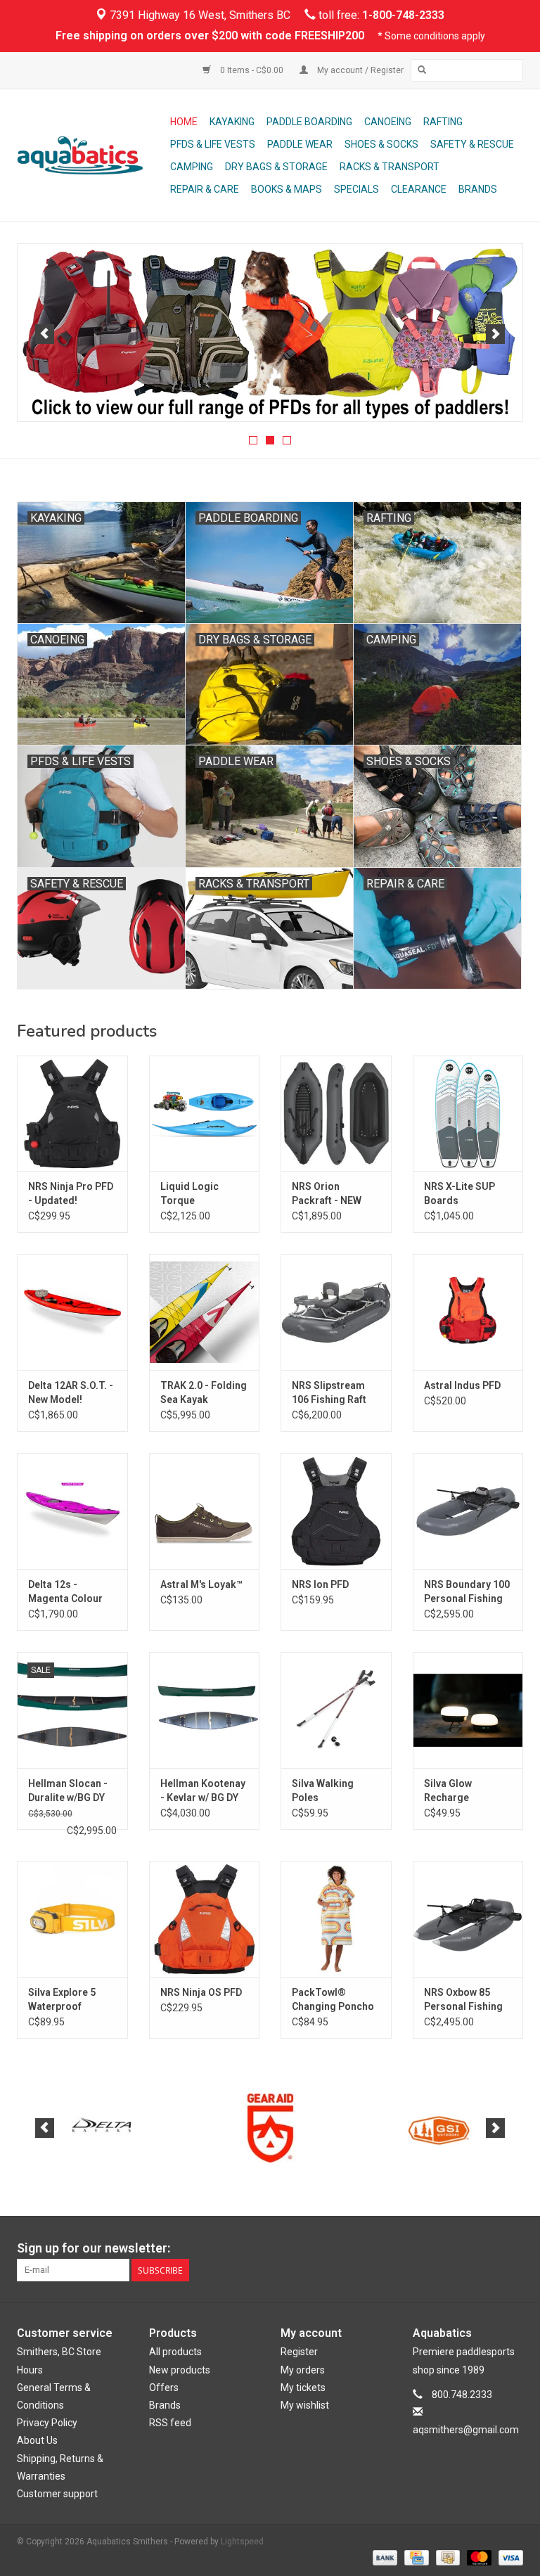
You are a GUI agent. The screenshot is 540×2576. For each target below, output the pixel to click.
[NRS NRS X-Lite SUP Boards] (468, 1114)
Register (299, 2352)
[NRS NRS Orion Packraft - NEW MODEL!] (336, 1114)
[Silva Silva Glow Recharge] (468, 1710)
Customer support (57, 2494)
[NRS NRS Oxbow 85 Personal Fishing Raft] (468, 1919)
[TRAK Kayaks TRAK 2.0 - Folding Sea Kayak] (205, 1312)
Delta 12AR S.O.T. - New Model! (71, 1392)
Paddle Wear (300, 144)
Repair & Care (205, 189)
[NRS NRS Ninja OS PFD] (205, 1919)
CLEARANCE (419, 189)
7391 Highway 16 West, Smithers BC (199, 15)
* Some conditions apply (431, 36)
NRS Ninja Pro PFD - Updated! (71, 1193)
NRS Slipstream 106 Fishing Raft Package (329, 1393)
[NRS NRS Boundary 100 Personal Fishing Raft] (468, 1511)
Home (184, 122)
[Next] (495, 334)
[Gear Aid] (102, 2128)
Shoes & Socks (381, 144)
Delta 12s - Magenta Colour (65, 1591)
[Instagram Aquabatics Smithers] (512, 2248)
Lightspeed (242, 2542)
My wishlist (305, 2405)
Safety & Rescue (472, 144)
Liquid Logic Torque (189, 1193)
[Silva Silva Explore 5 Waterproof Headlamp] (72, 1919)
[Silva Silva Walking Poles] (336, 1710)
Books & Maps (287, 189)
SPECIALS (356, 189)
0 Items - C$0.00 (252, 70)
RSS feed (170, 2423)
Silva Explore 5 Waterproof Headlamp (62, 2000)
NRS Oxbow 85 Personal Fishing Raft (463, 2000)
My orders (303, 2370)
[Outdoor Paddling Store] (91, 155)
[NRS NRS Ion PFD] (336, 1511)
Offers (164, 2388)
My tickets (303, 2388)
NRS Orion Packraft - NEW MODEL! (327, 1194)
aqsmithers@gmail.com (466, 2430)
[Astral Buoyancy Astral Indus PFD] (468, 1312)
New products (180, 2370)
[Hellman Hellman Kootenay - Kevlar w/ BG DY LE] (205, 1710)
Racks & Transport (390, 167)
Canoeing (388, 122)
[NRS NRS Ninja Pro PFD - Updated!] (72, 1114)
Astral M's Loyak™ (201, 1584)
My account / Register (359, 70)
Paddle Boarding (309, 122)
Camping (192, 167)
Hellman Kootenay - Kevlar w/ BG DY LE (203, 1791)
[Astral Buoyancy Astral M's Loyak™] (205, 1511)
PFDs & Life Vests (213, 144)
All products (175, 2352)
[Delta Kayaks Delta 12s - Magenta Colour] (72, 1511)
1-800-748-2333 (403, 15)
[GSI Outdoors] (270, 2128)
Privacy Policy (47, 2423)
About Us (37, 2440)
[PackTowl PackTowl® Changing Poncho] (336, 1919)
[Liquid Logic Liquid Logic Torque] (205, 1114)
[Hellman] (439, 2128)
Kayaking (232, 122)
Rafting (443, 122)
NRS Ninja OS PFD (201, 1992)
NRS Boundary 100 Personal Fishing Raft (467, 1592)
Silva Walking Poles (323, 1790)
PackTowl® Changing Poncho (333, 1999)
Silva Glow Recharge (448, 1790)
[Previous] (45, 334)
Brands (478, 189)
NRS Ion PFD (320, 1584)
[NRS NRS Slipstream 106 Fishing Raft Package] (336, 1312)
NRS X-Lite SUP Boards (459, 1193)
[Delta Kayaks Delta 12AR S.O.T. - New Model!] (72, 1312)
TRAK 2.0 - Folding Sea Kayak (204, 1392)
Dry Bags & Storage (276, 167)
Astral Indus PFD (462, 1385)
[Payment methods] (384, 2557)
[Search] (422, 70)
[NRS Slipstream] (270, 333)
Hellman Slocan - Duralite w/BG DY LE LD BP (68, 1791)
